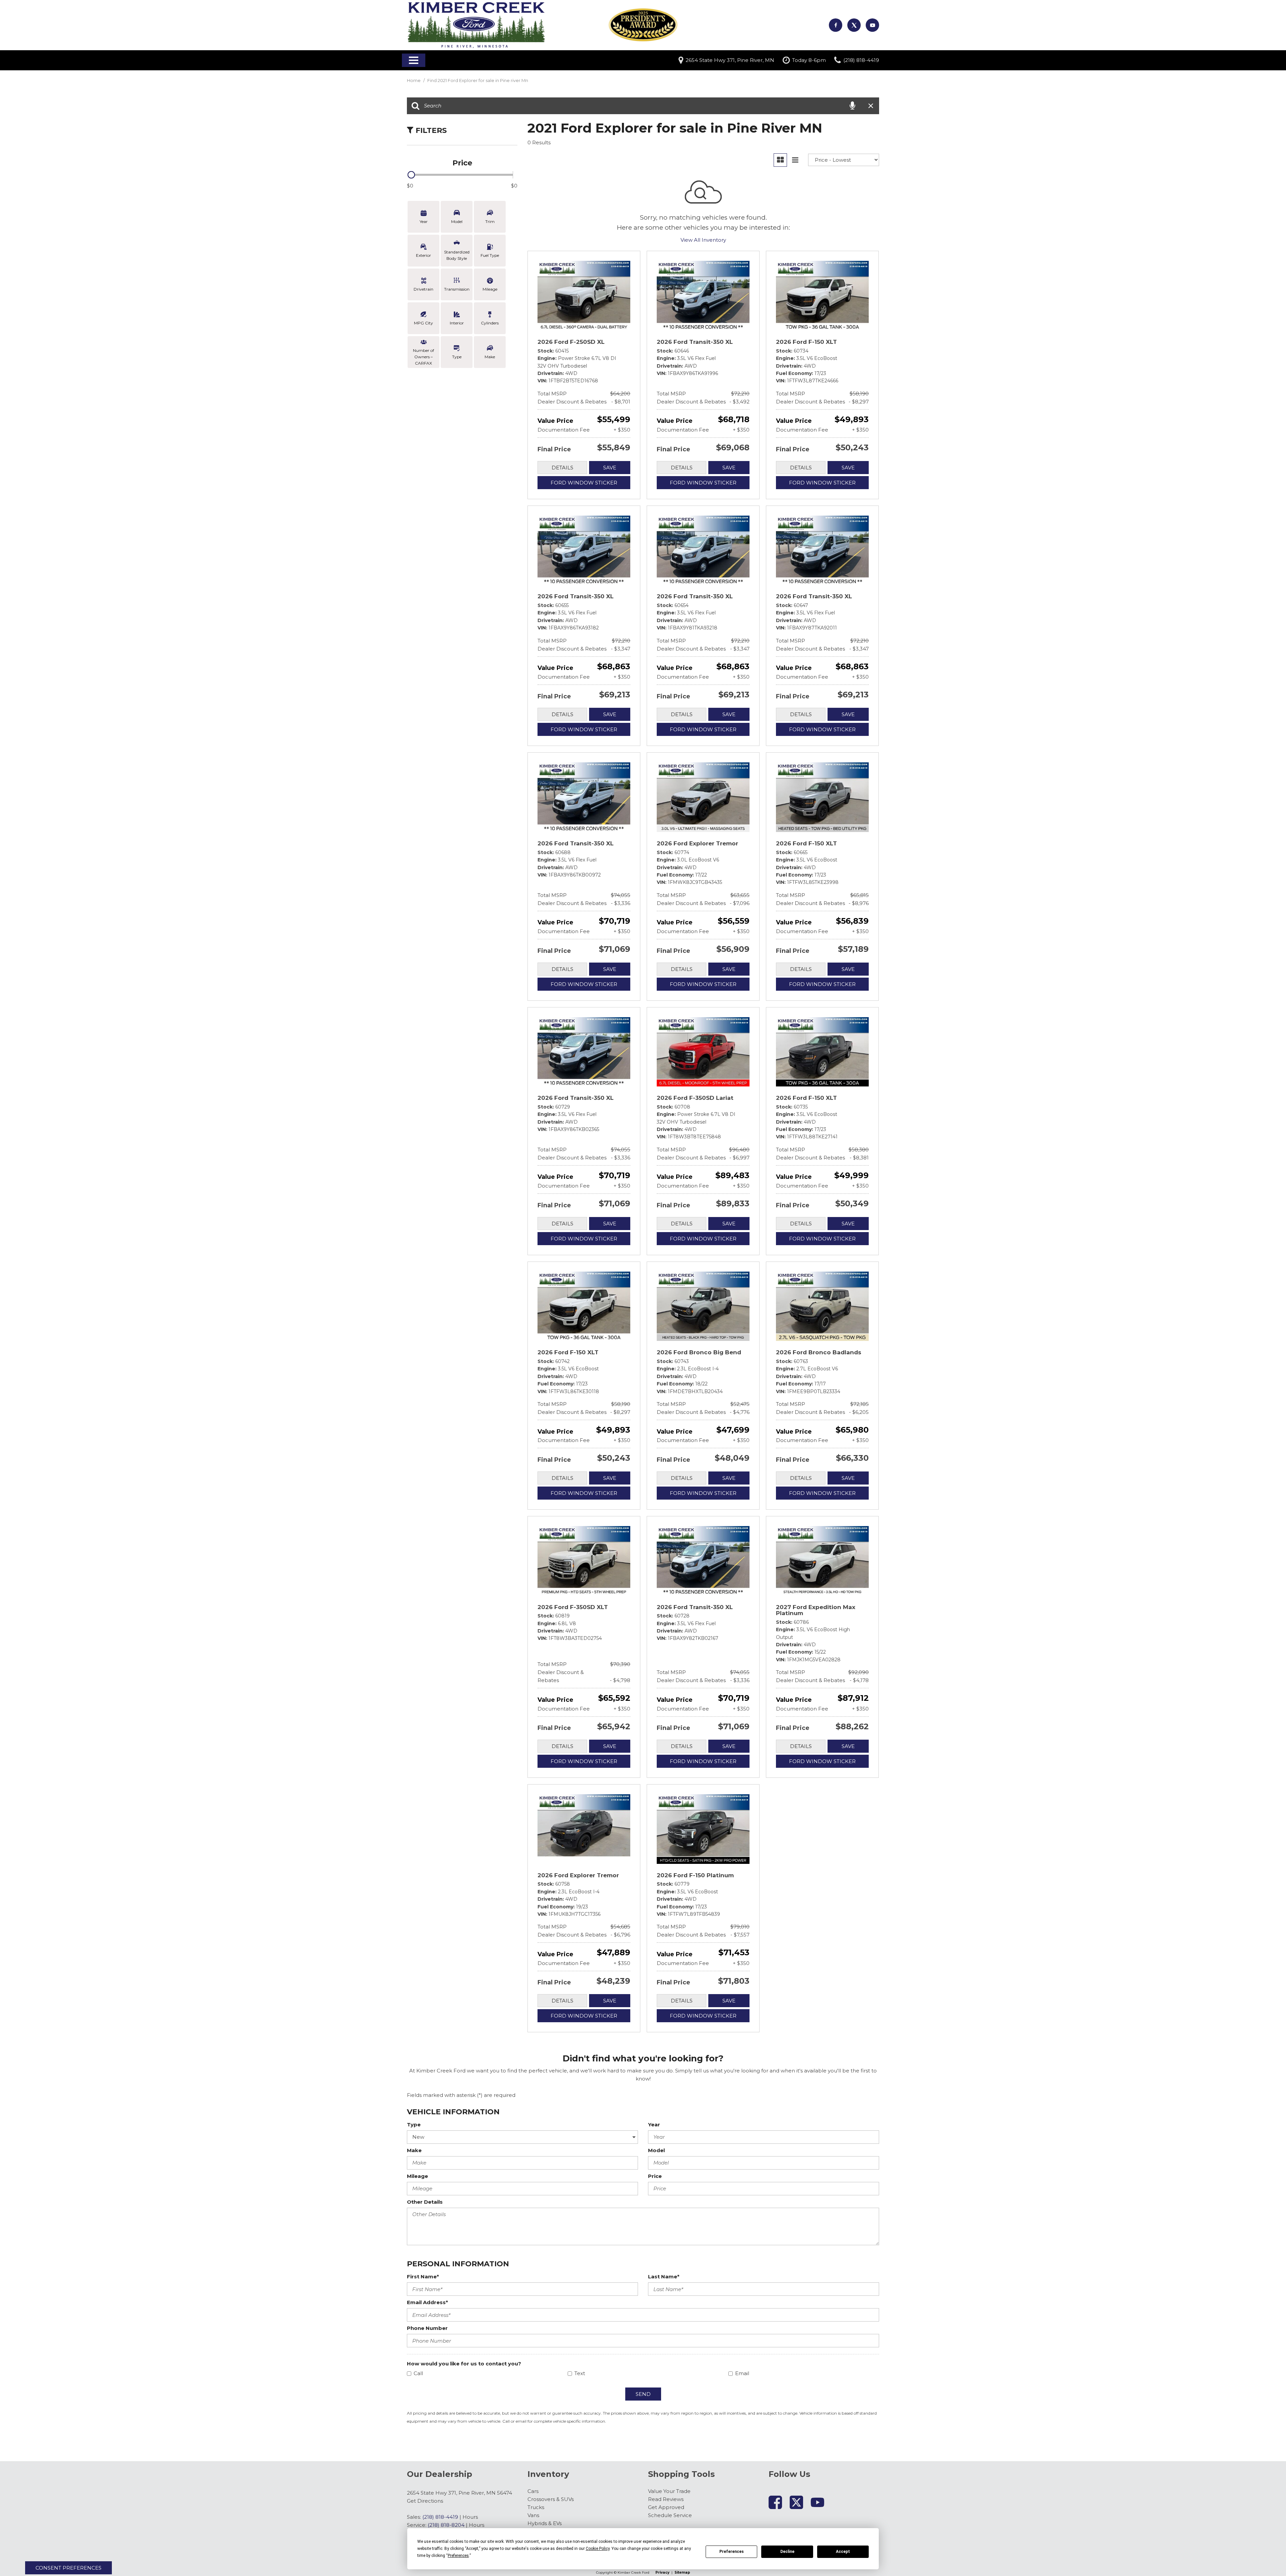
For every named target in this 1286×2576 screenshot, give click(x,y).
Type (414, 2125)
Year (654, 2125)
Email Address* (427, 2302)
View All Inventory (703, 240)
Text (580, 2373)
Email (742, 2373)
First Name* (423, 2277)
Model (656, 2150)
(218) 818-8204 (446, 2525)
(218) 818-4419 (440, 2517)
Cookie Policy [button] (598, 2549)
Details (562, 468)
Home (414, 80)
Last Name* (664, 2277)
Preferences (732, 2552)
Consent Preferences (68, 2568)
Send (643, 2394)
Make (414, 2150)
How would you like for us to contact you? (464, 2364)
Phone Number (427, 2328)
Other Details (425, 2202)
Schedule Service (670, 2515)
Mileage (417, 2176)
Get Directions (425, 2501)
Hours (470, 2517)
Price (655, 2176)
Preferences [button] (458, 2556)
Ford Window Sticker (584, 483)
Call (418, 2373)
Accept (843, 2552)
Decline (787, 2552)
